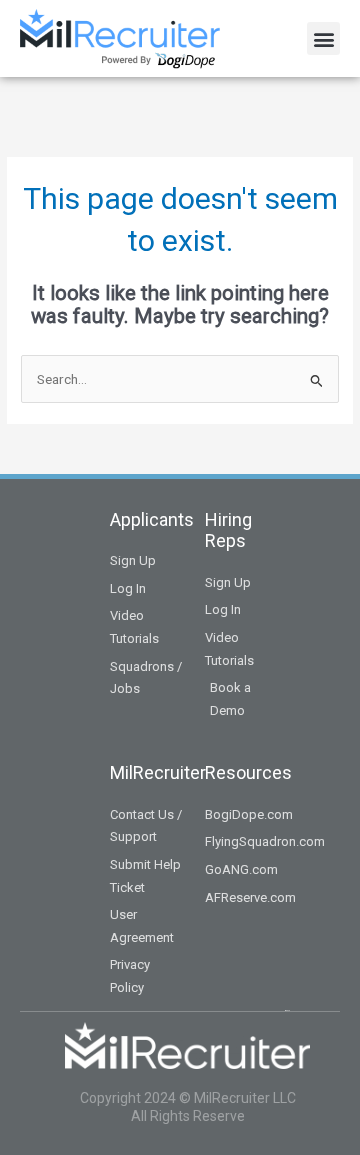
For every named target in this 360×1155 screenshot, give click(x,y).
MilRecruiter (158, 772)
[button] (323, 38)
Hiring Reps (228, 530)
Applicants (152, 519)
